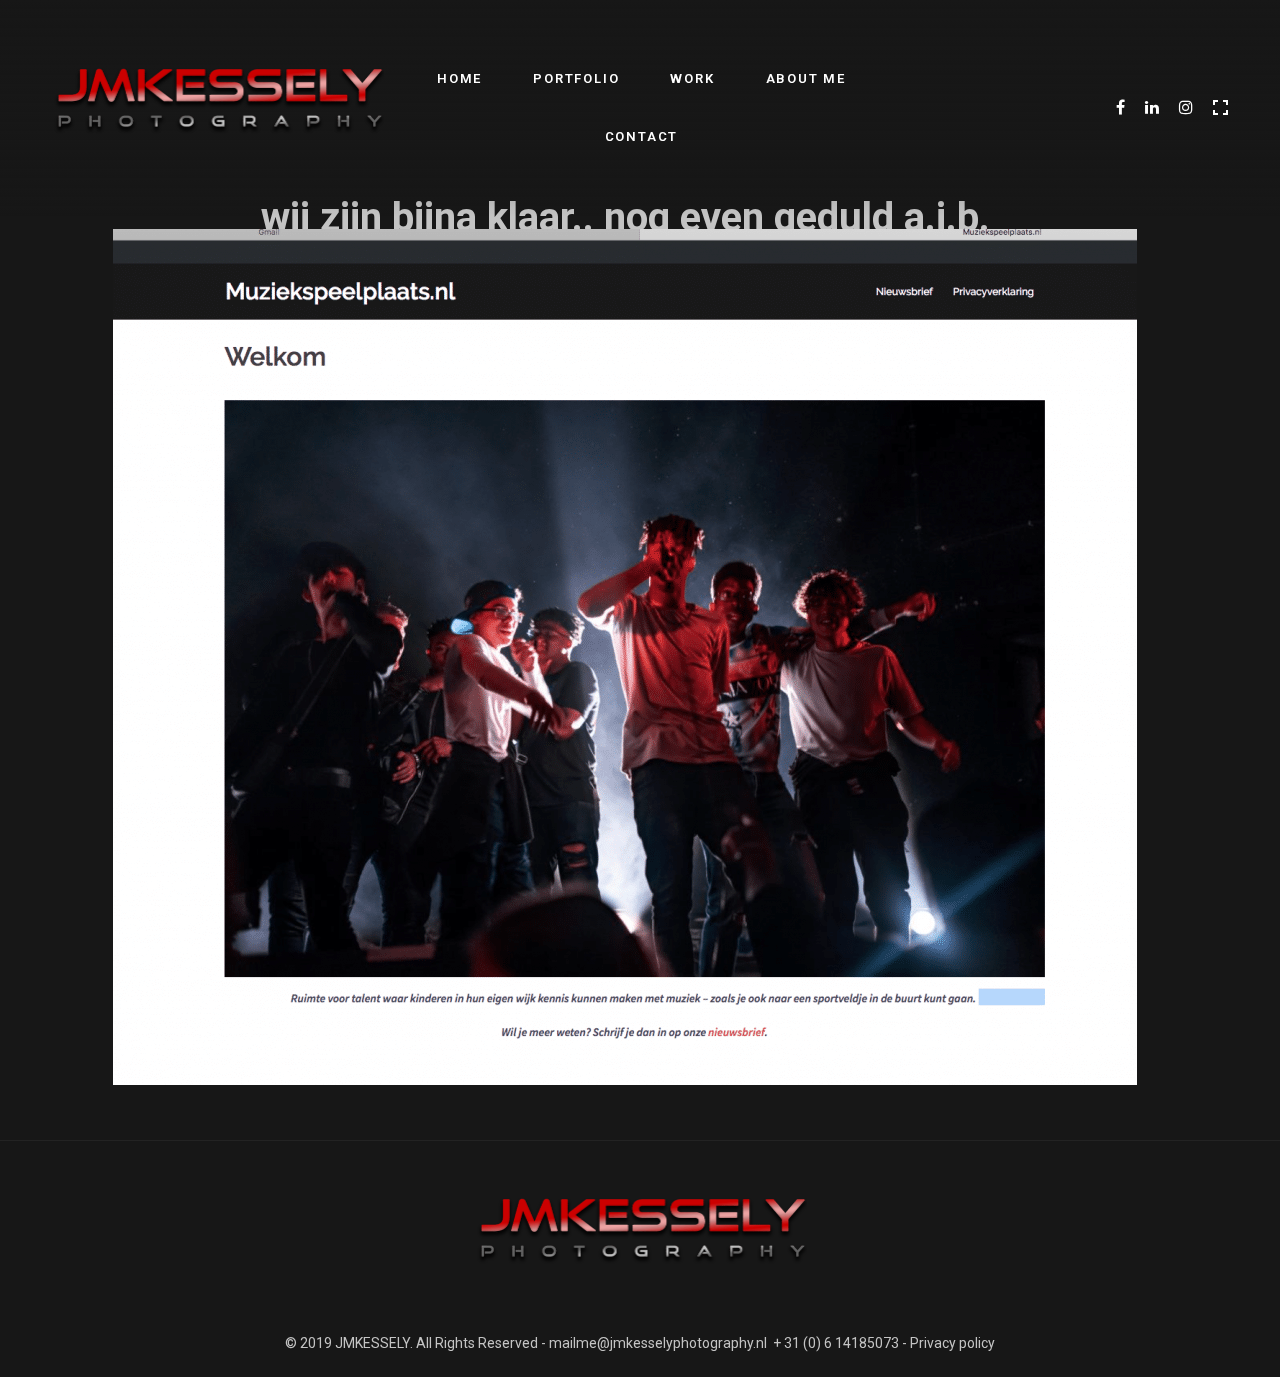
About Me (806, 78)
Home (459, 78)
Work (692, 78)
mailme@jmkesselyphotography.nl (658, 1343)
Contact (642, 136)
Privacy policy (952, 1343)
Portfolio (576, 78)
